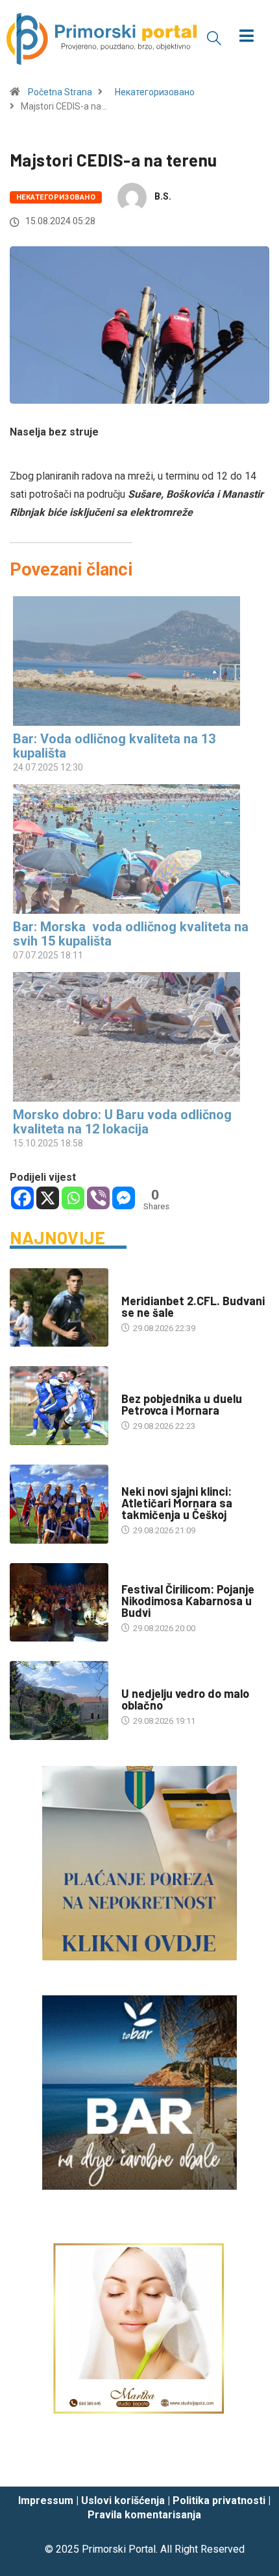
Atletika (139, 1479)
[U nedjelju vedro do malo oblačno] (59, 1700)
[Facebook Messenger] (124, 1198)
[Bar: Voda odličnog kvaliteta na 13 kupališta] (133, 661)
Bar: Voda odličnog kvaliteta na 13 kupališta (114, 746)
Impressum (46, 2501)
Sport (134, 1288)
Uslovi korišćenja (123, 2501)
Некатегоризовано (155, 92)
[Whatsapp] (73, 1198)
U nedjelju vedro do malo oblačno (185, 1699)
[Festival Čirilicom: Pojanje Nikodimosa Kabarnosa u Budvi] (59, 1603)
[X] (48, 1198)
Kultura (138, 1576)
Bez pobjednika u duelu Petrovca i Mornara (182, 1404)
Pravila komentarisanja (144, 2515)
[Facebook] (22, 1198)
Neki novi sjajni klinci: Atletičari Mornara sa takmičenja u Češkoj (177, 1503)
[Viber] (98, 1198)
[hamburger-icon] (247, 37)
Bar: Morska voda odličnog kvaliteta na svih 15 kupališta (131, 934)
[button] (214, 38)
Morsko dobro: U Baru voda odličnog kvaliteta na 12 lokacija (122, 1122)
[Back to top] (250, 2464)
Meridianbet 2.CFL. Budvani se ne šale (193, 1306)
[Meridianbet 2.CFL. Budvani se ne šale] (59, 1308)
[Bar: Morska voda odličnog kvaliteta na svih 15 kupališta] (133, 849)
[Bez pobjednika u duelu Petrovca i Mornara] (59, 1406)
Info (130, 1681)
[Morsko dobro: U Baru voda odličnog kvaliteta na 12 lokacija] (133, 1037)
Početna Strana (60, 92)
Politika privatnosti (219, 2501)
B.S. (163, 196)
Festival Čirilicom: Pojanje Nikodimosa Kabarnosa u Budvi (188, 1601)
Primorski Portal (119, 2549)
